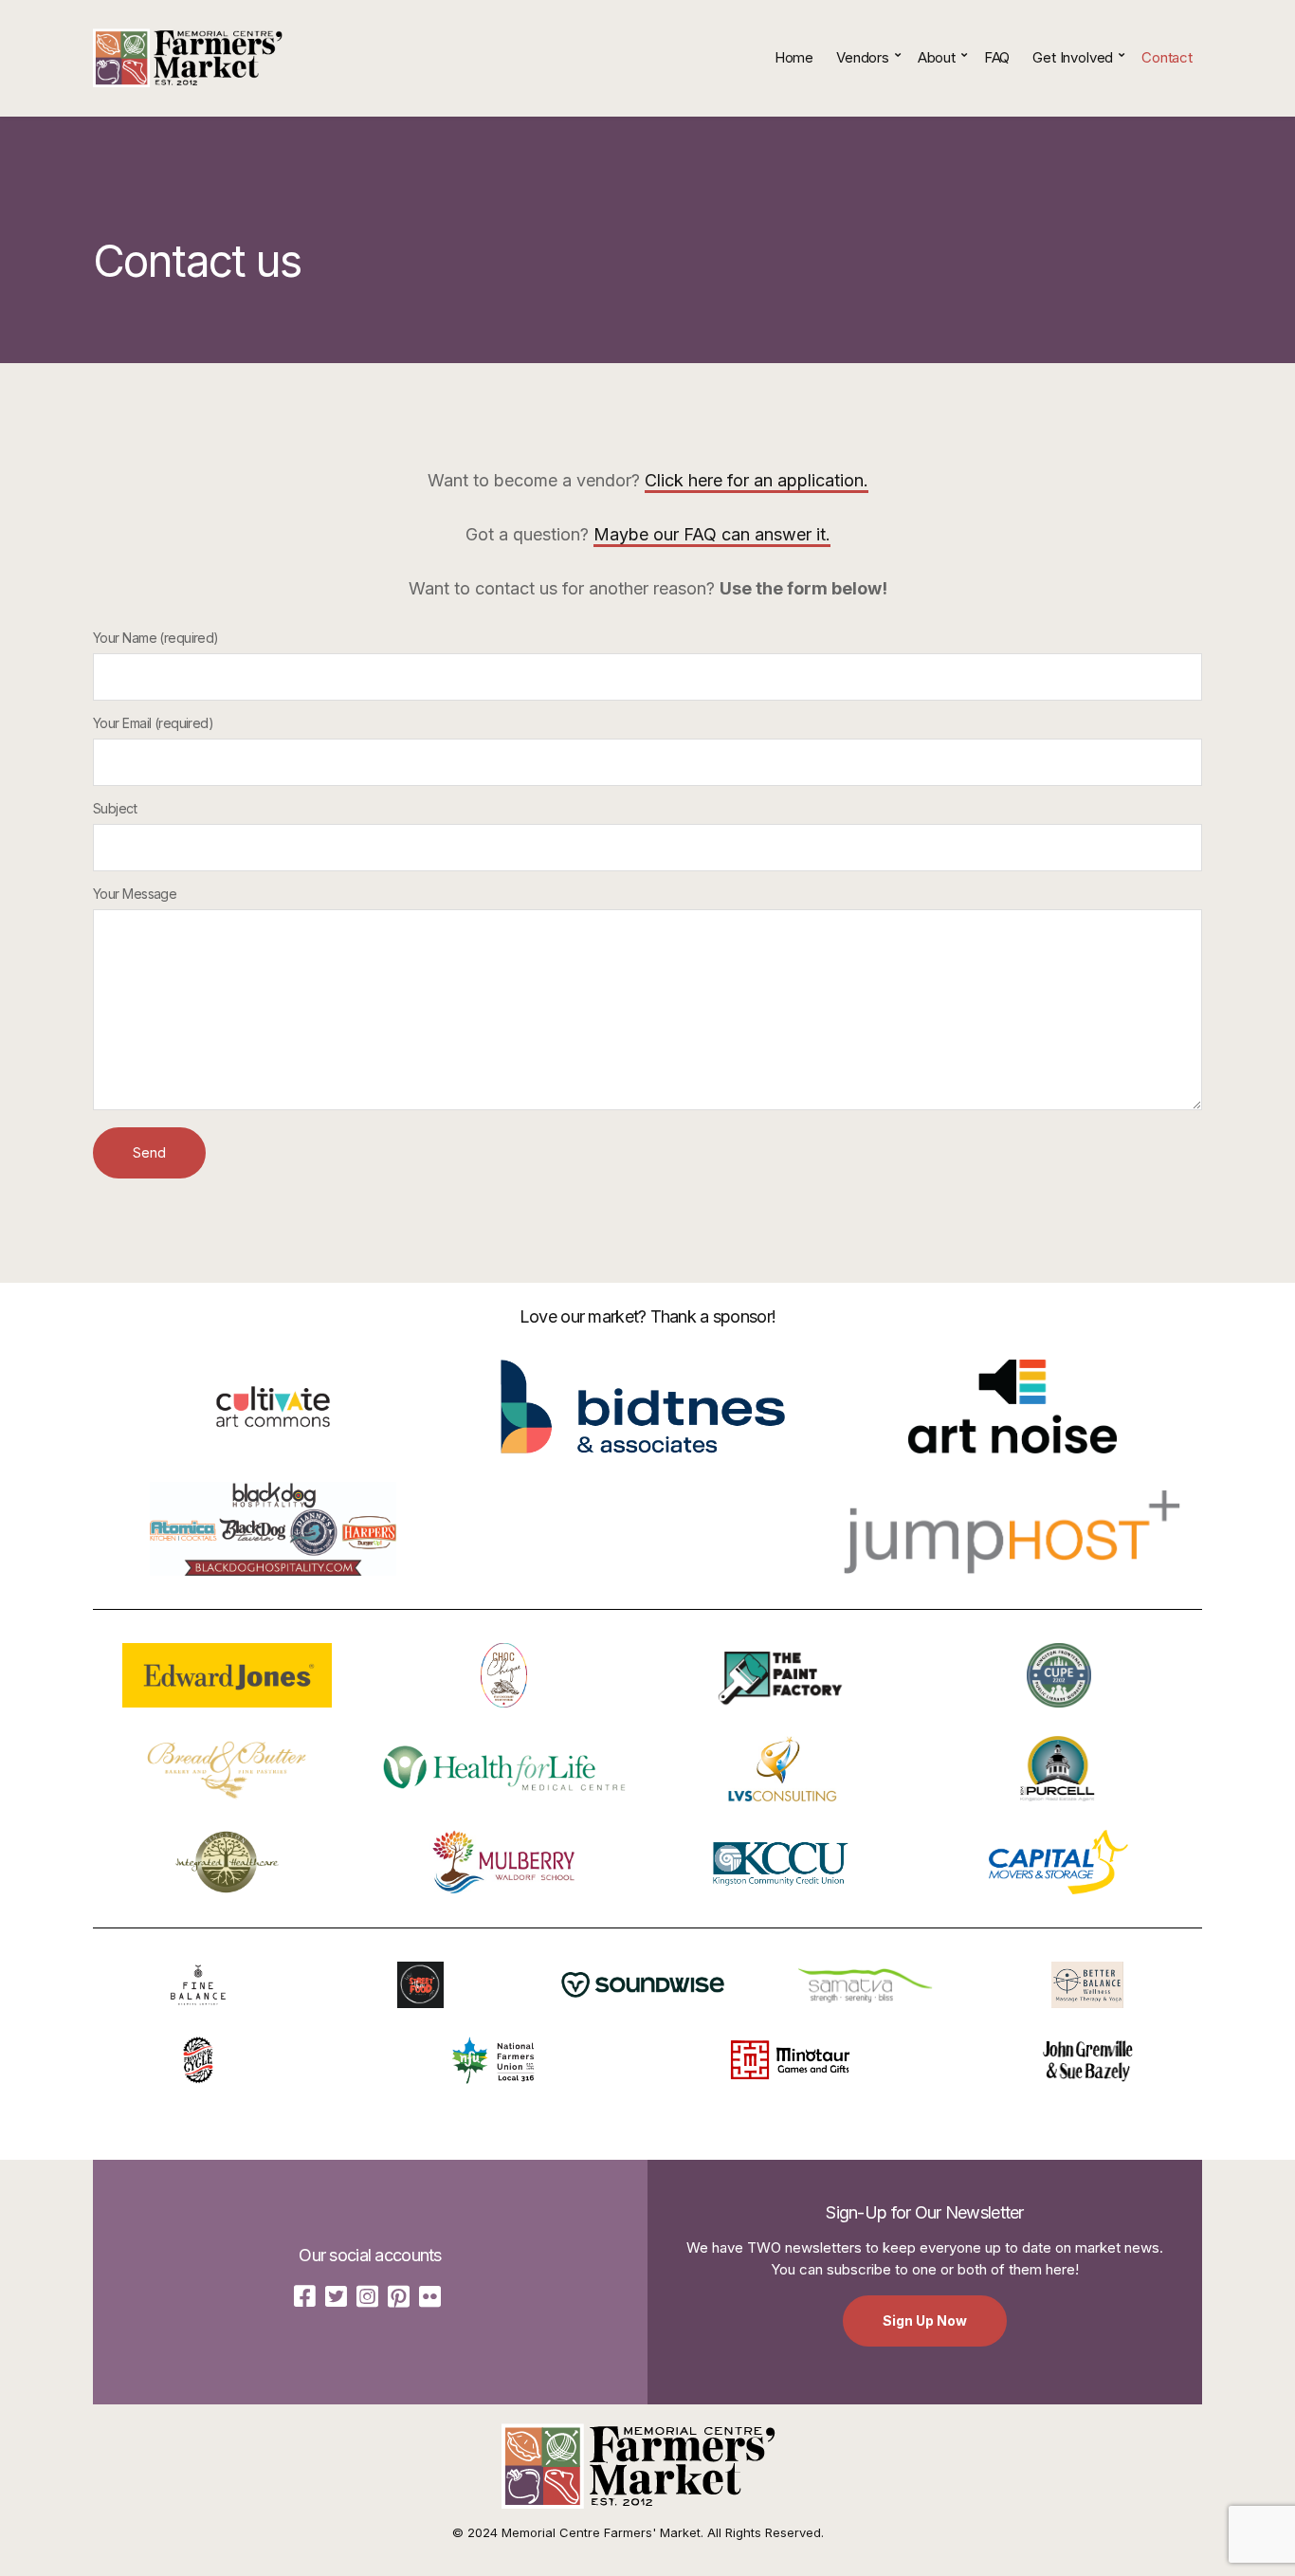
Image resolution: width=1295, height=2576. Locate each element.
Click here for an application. (757, 480)
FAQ (997, 57)
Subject (115, 808)
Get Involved (1073, 57)
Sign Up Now (925, 2320)
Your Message (135, 894)
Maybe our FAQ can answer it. (712, 534)
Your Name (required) (156, 638)
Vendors (863, 57)
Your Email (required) (153, 723)
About (937, 57)
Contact (1167, 57)
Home (794, 57)
